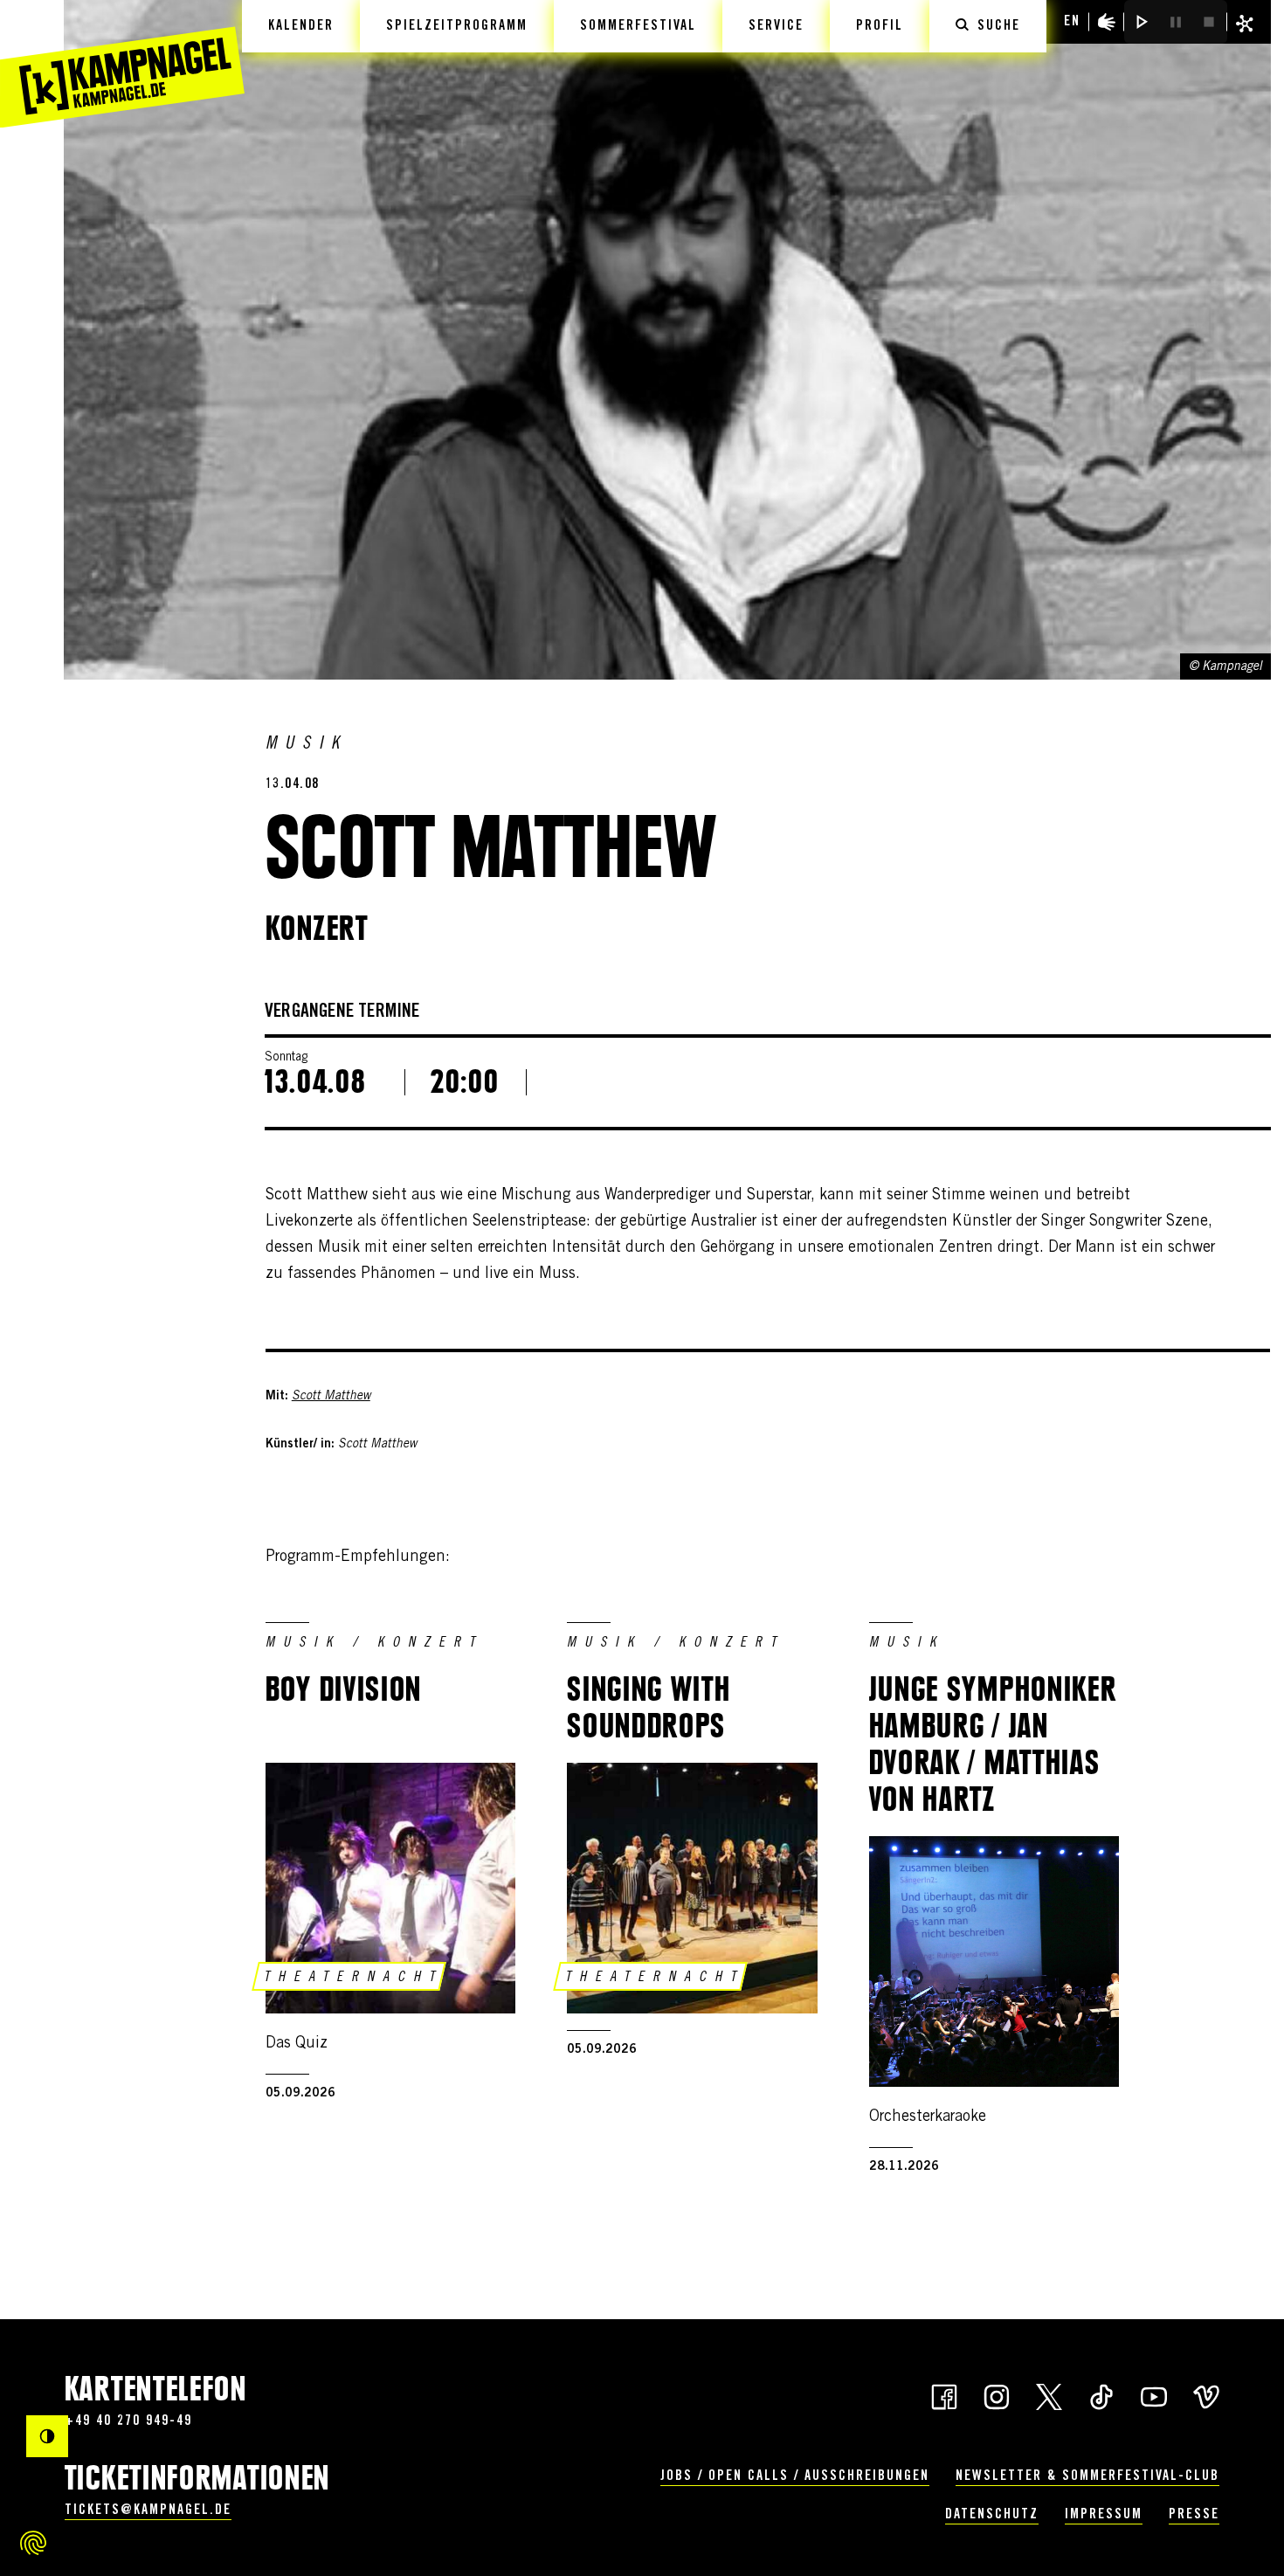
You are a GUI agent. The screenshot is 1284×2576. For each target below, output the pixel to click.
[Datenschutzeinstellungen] (33, 2543)
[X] (1049, 2395)
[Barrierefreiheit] (1107, 22)
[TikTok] (1101, 2395)
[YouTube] (1154, 2395)
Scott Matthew (331, 1397)
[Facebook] (944, 2395)
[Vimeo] (1206, 2395)
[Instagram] (997, 2395)
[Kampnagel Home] (122, 64)
